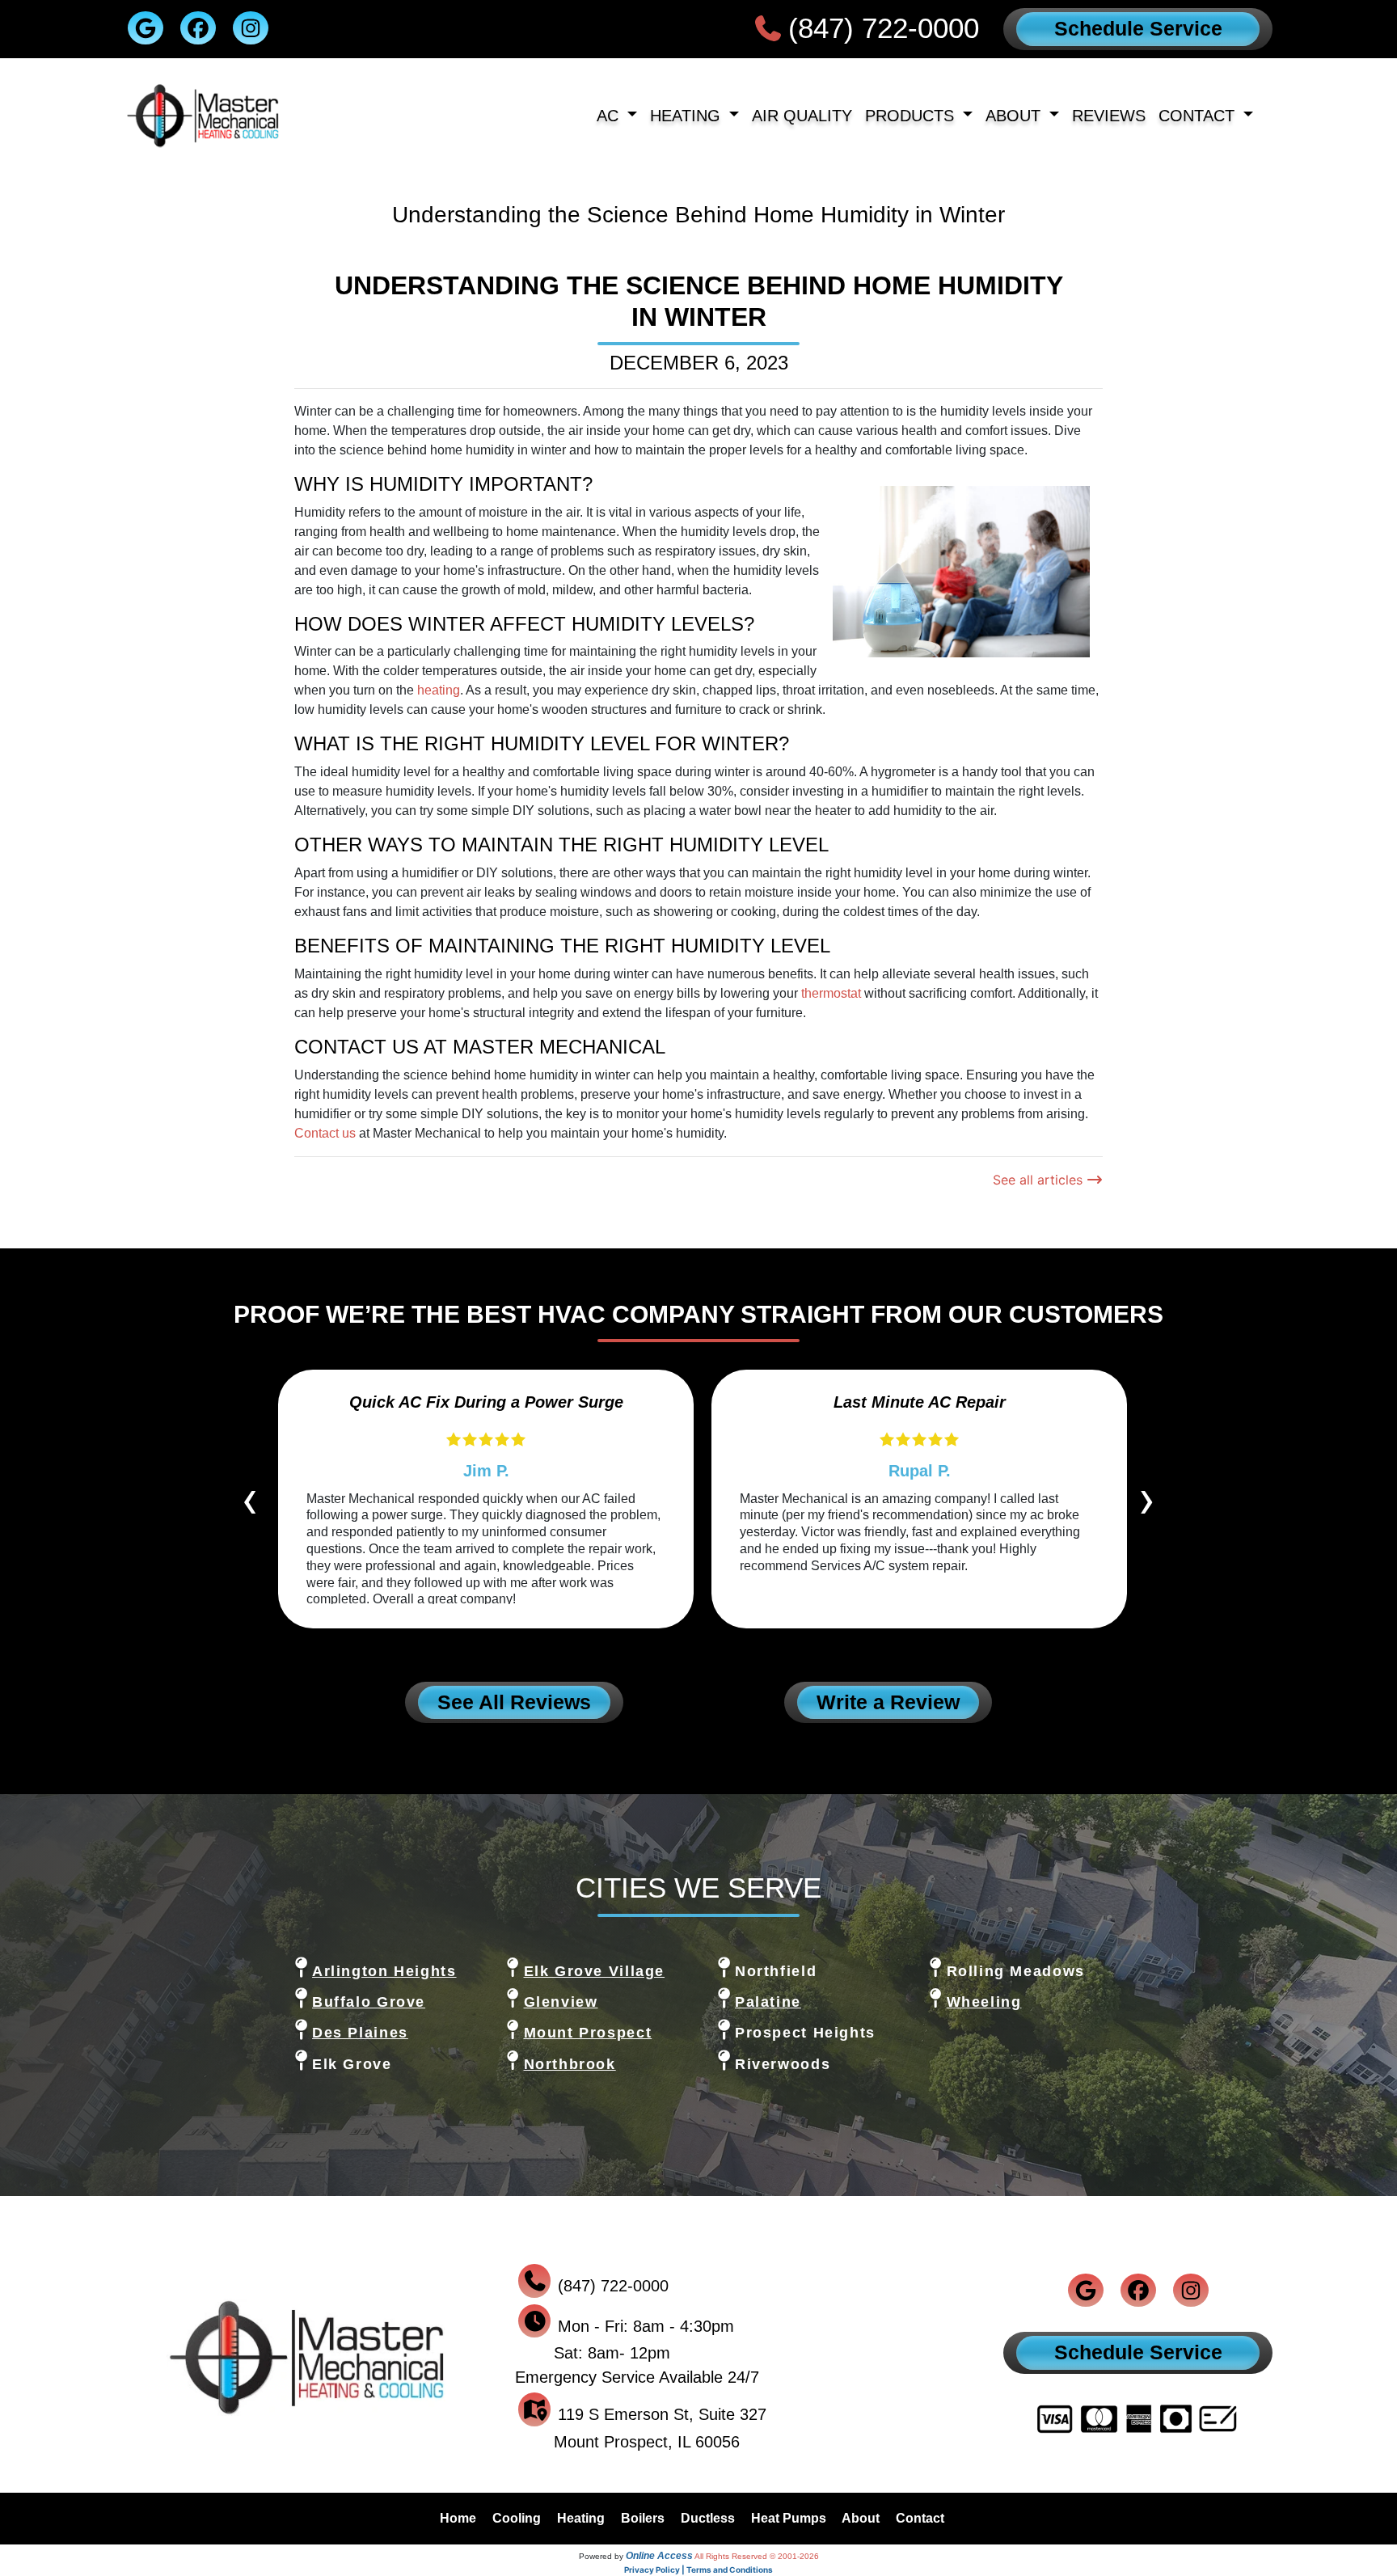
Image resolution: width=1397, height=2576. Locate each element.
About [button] (1015, 115)
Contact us (325, 1133)
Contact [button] (1199, 115)
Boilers (643, 2518)
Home (458, 2518)
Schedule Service (1138, 28)
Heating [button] (688, 115)
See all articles (1040, 1180)
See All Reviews (514, 1702)
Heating (581, 2518)
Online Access (659, 2556)
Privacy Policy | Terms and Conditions (698, 2570)
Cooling (517, 2518)
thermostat (831, 993)
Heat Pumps (789, 2518)
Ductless (708, 2518)
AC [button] (610, 115)
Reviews (1109, 115)
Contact (920, 2518)
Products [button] (912, 115)
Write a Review (888, 1702)
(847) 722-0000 (884, 28)
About (861, 2518)
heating (439, 690)
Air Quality (802, 115)
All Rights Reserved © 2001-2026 (757, 2556)
